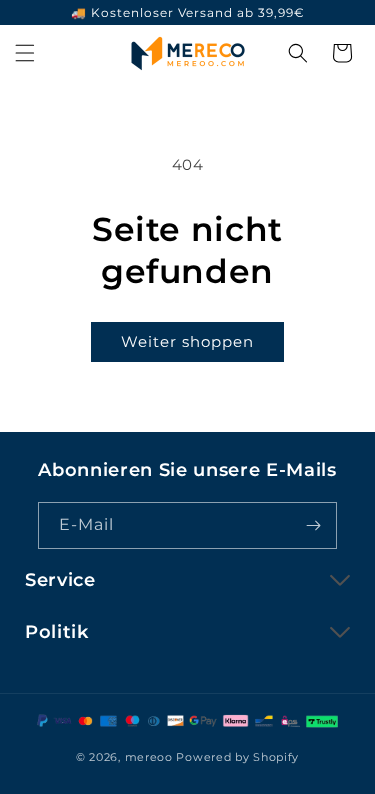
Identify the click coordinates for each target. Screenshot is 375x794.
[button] (25, 53)
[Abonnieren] (314, 525)
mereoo (149, 757)
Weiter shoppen (187, 341)
